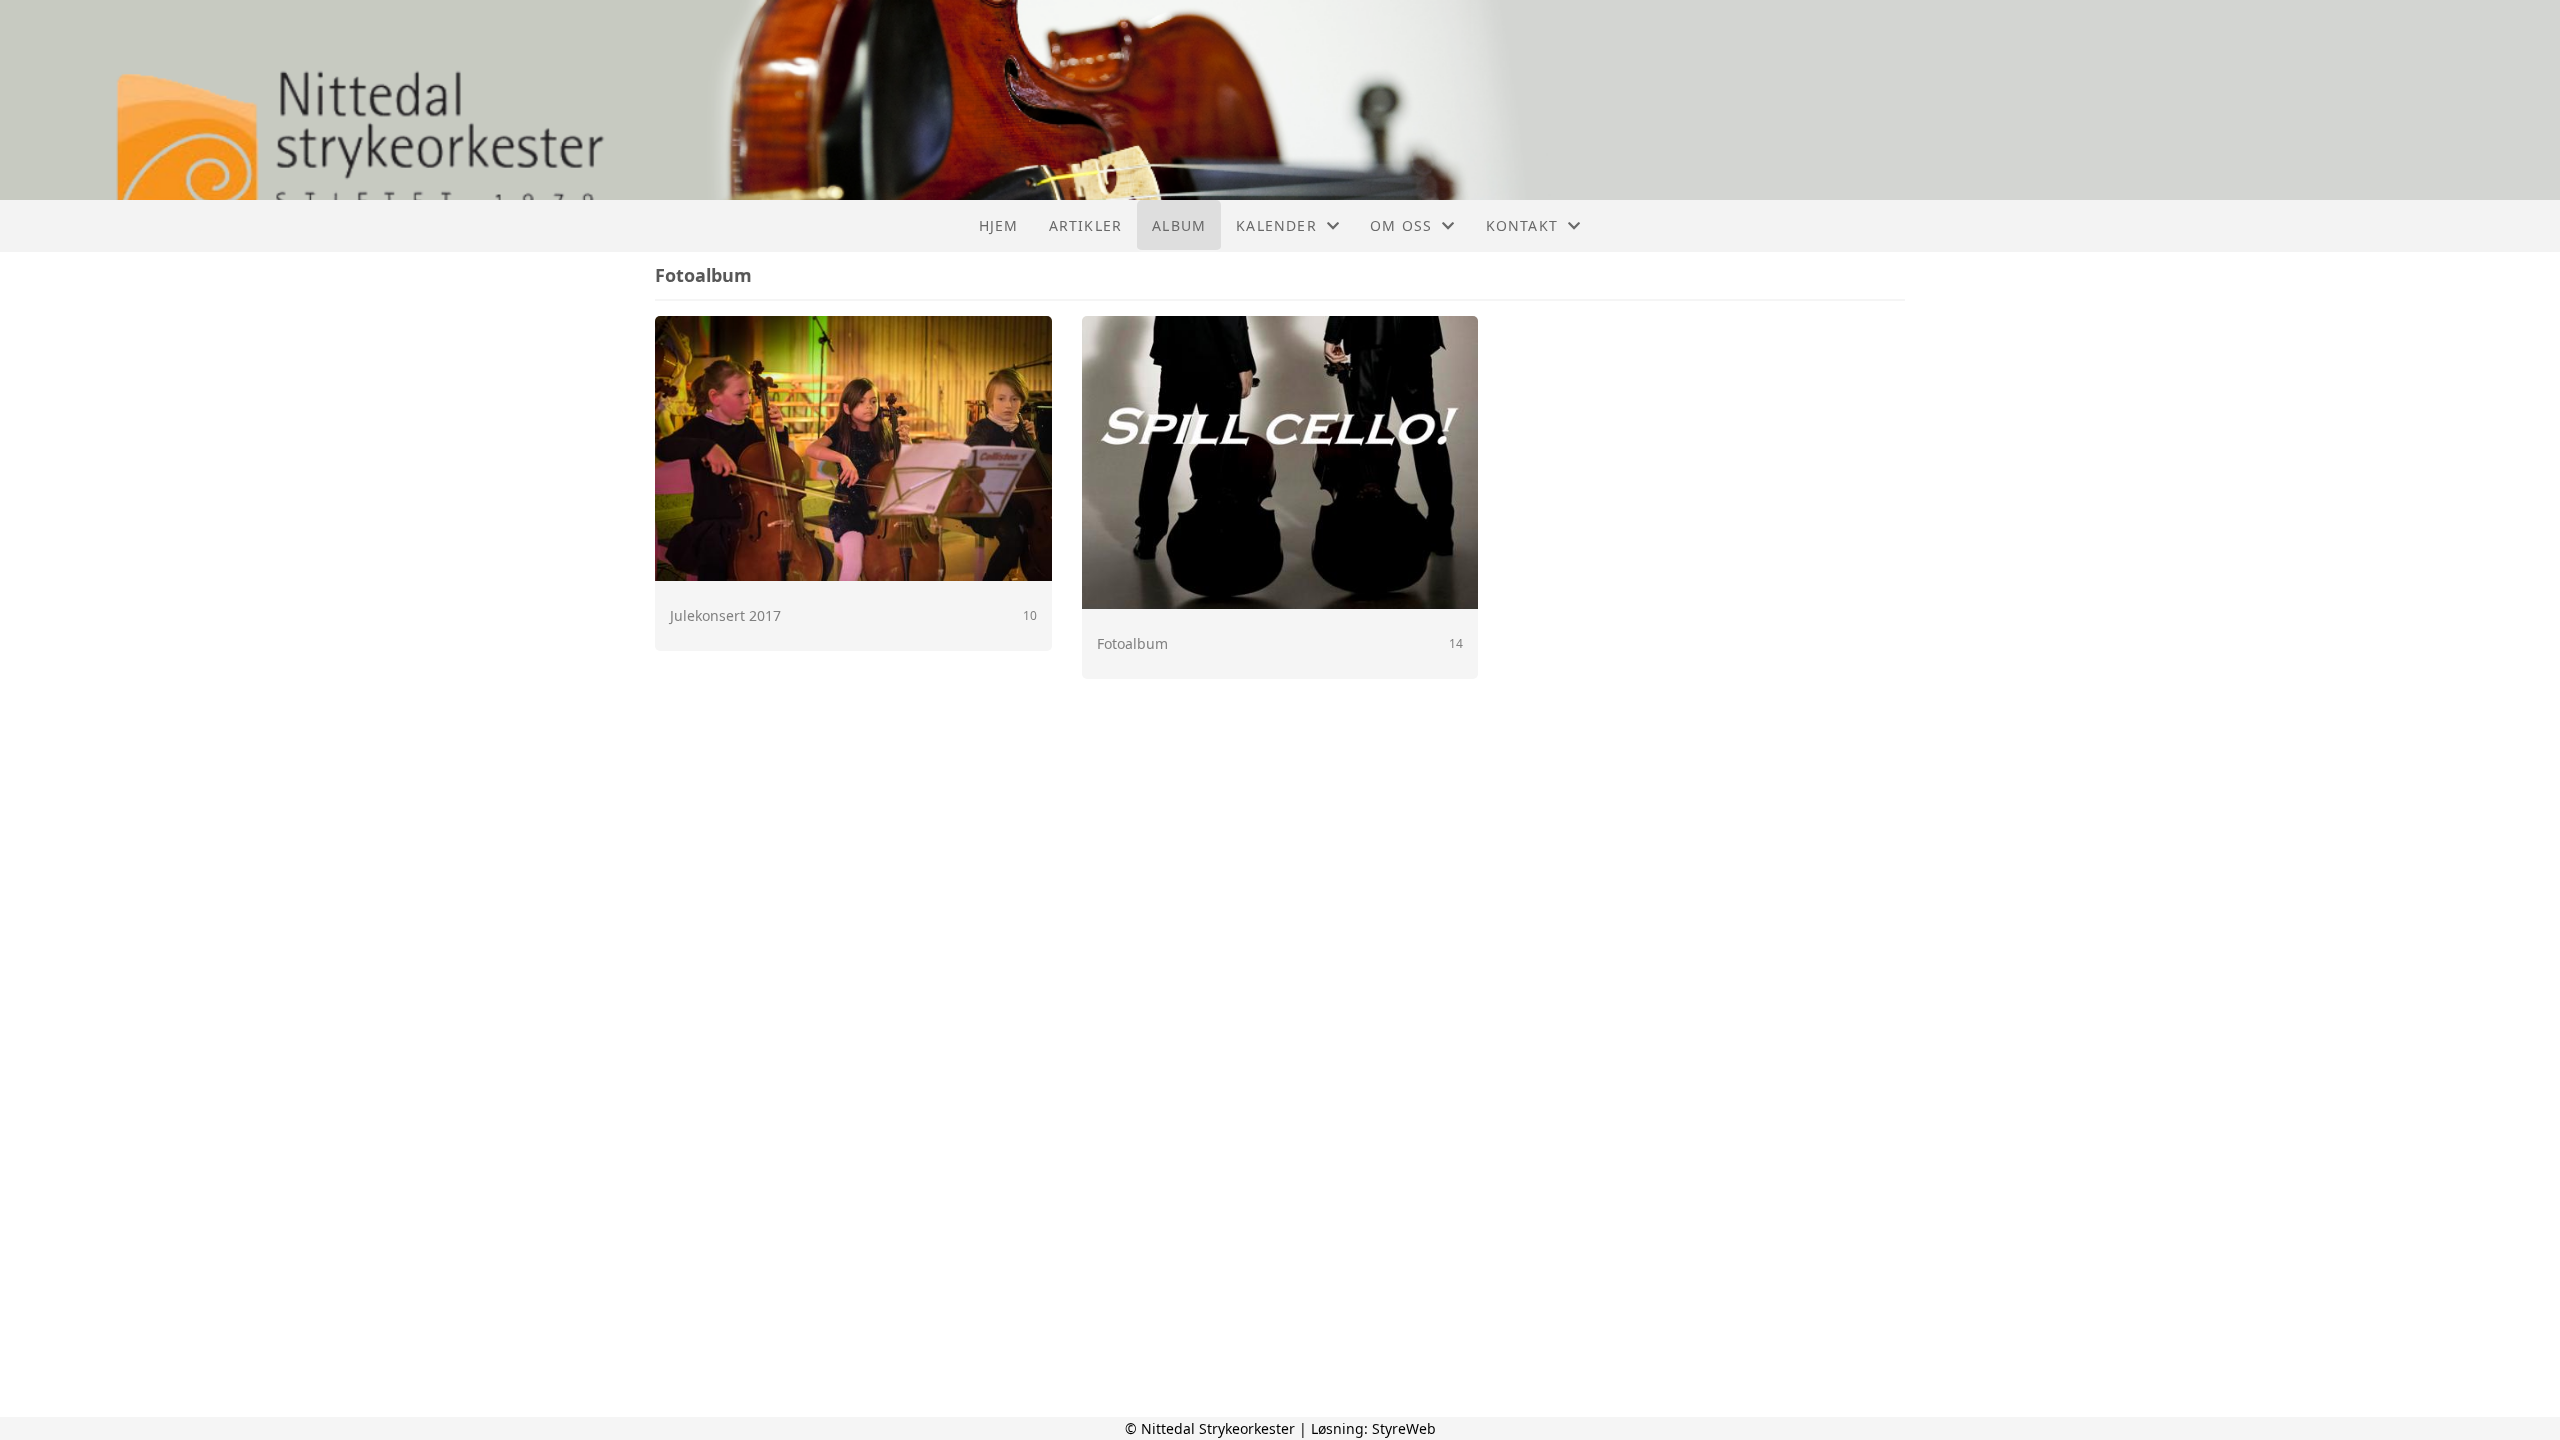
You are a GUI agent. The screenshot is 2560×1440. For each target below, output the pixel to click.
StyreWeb (1404, 1428)
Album (1179, 225)
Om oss (1401, 225)
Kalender (1276, 225)
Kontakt (1522, 225)
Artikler (1086, 225)
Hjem (999, 225)
